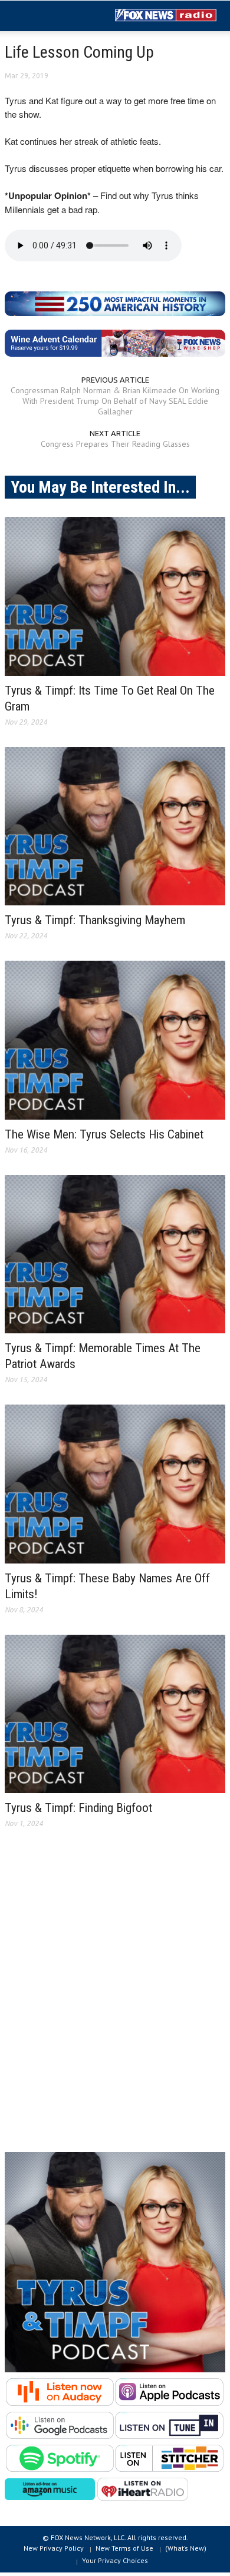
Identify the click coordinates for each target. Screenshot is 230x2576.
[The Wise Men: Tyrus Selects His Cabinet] (115, 1040)
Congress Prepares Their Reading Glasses (115, 444)
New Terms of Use (124, 2548)
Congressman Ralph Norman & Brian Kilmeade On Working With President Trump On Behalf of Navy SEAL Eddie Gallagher (115, 401)
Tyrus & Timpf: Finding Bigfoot (78, 1808)
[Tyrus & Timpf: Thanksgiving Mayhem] (115, 826)
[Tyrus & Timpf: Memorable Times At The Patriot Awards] (115, 1254)
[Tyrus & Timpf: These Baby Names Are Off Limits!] (115, 1484)
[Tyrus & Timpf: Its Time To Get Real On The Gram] (115, 596)
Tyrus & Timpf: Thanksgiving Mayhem (95, 920)
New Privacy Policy (54, 2548)
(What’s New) (186, 2548)
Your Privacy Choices (115, 2560)
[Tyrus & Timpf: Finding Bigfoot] (115, 1714)
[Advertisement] (115, 2000)
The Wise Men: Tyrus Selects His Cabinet (104, 1134)
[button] (45, 16)
